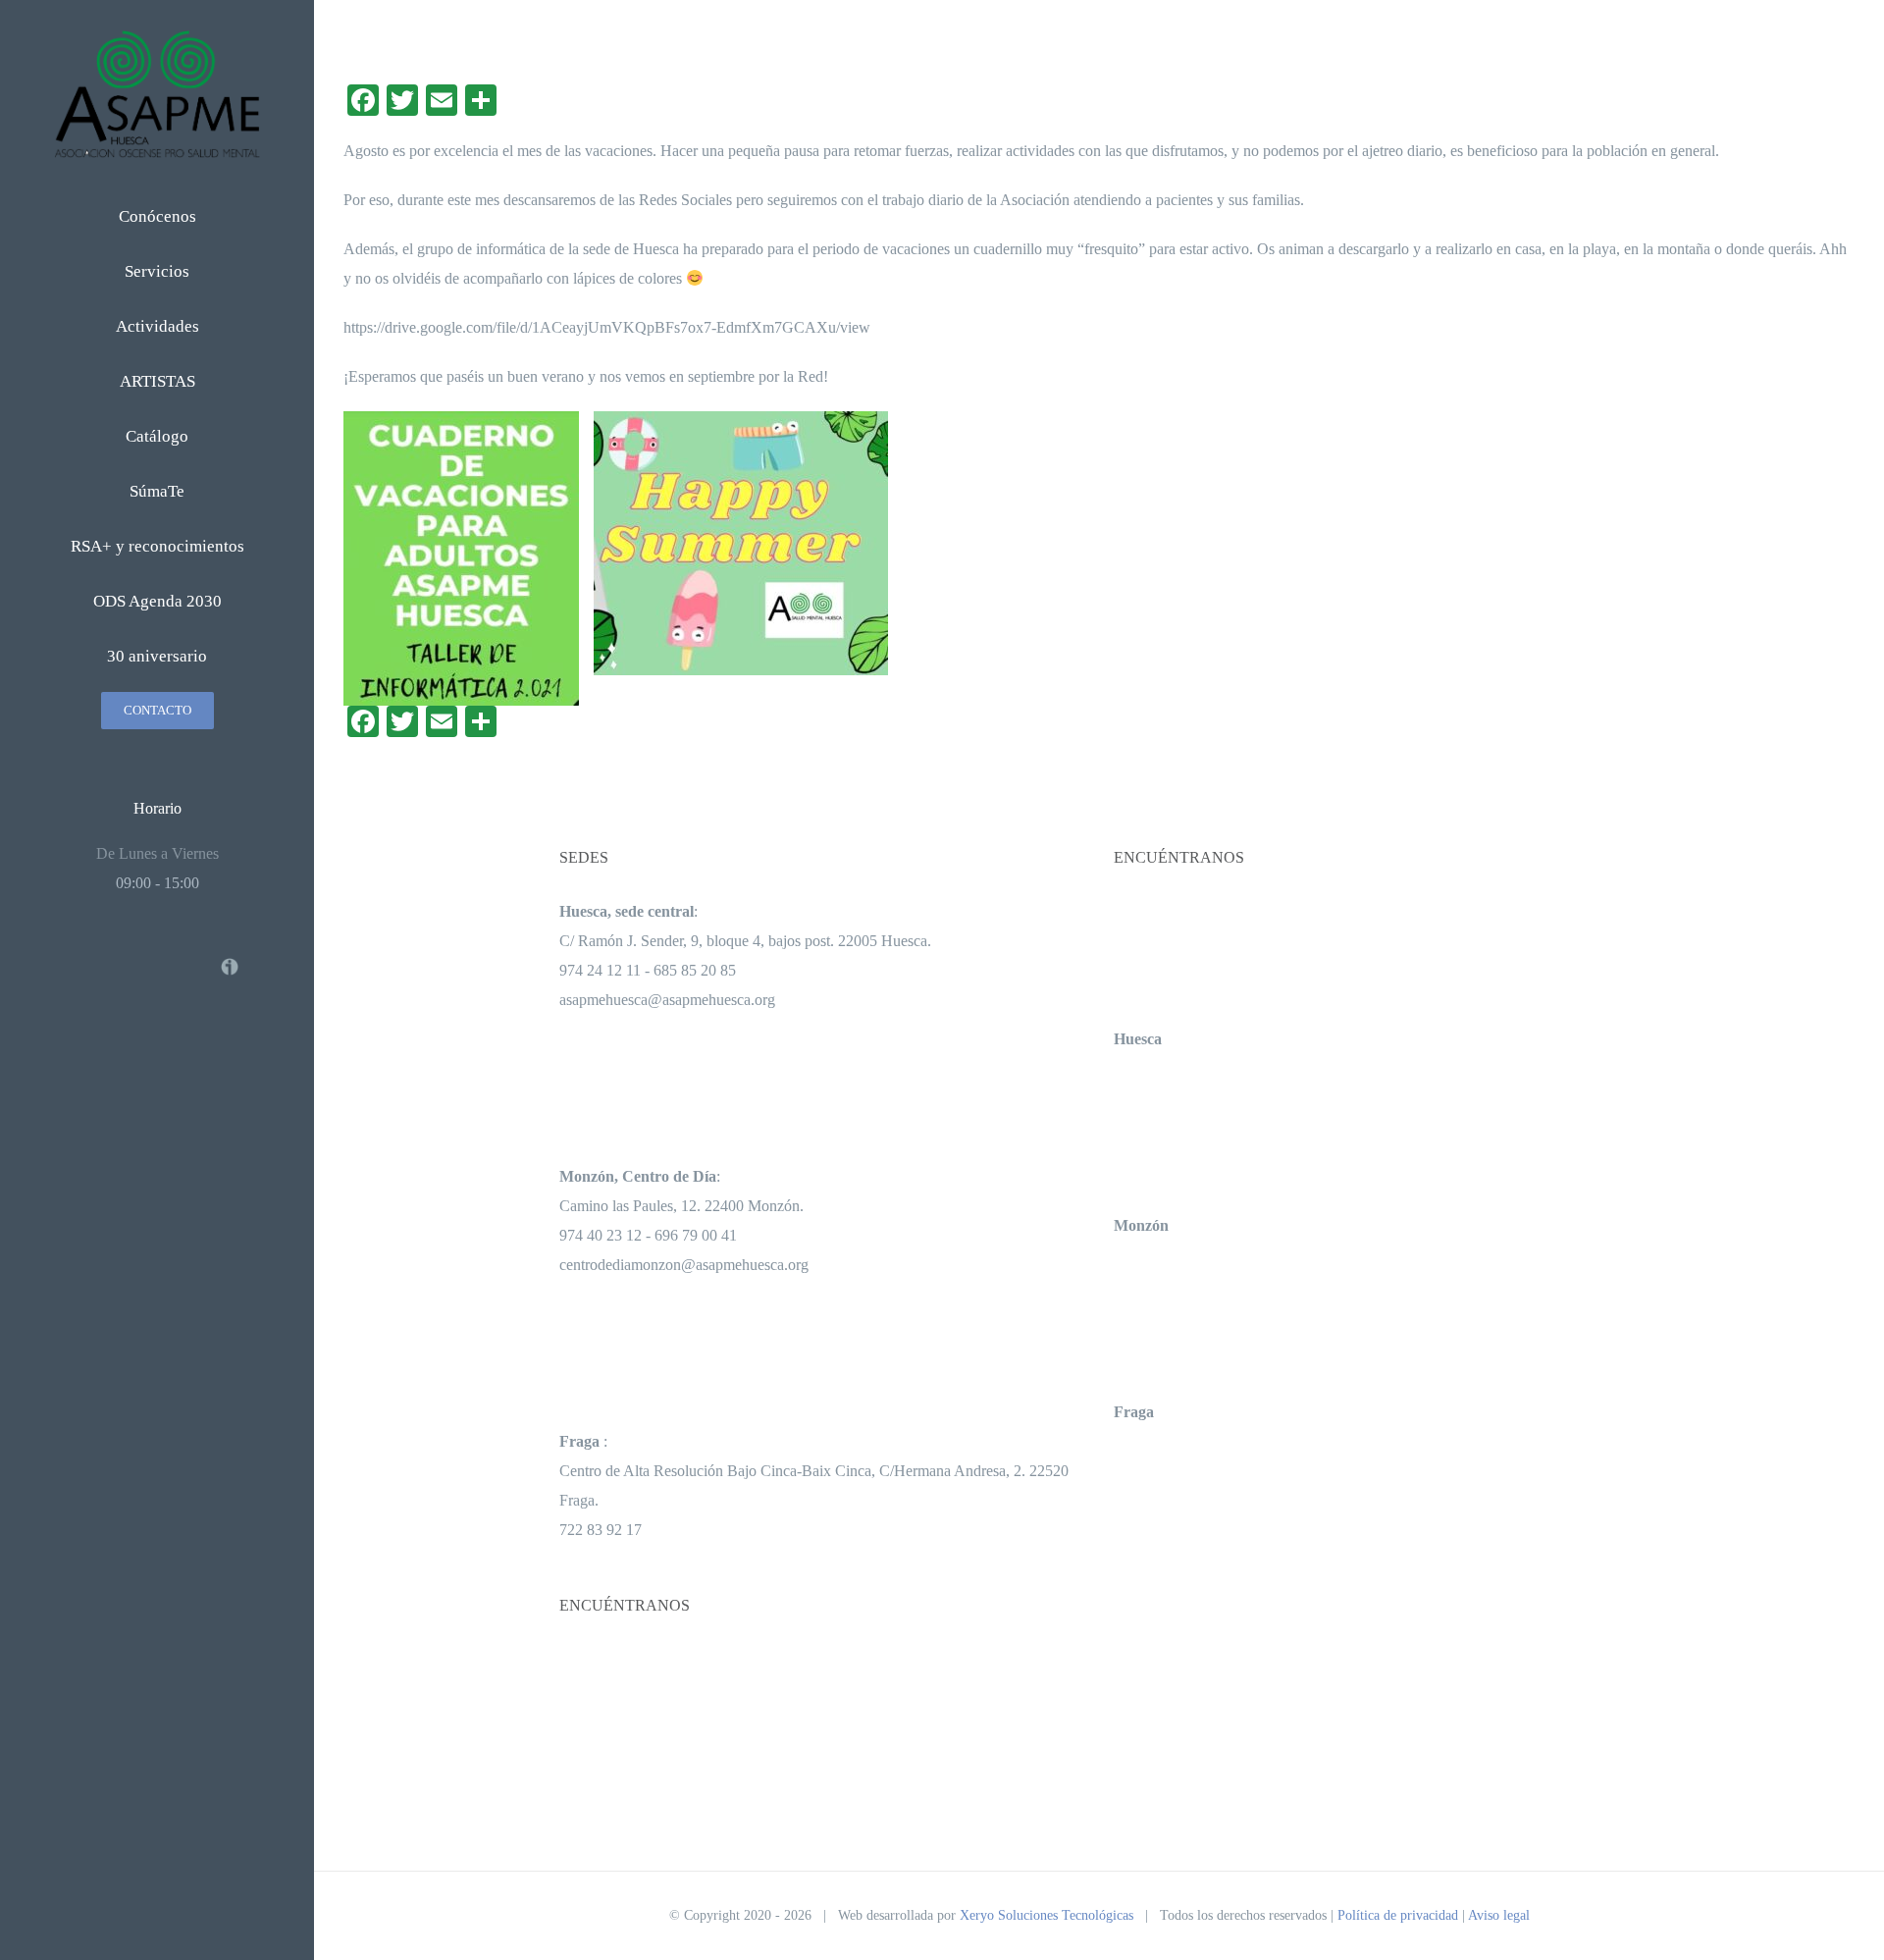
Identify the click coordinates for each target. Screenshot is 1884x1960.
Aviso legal (1499, 1915)
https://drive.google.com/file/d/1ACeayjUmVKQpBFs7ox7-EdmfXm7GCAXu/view (607, 327)
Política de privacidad (1398, 1915)
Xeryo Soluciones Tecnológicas (1047, 1915)
